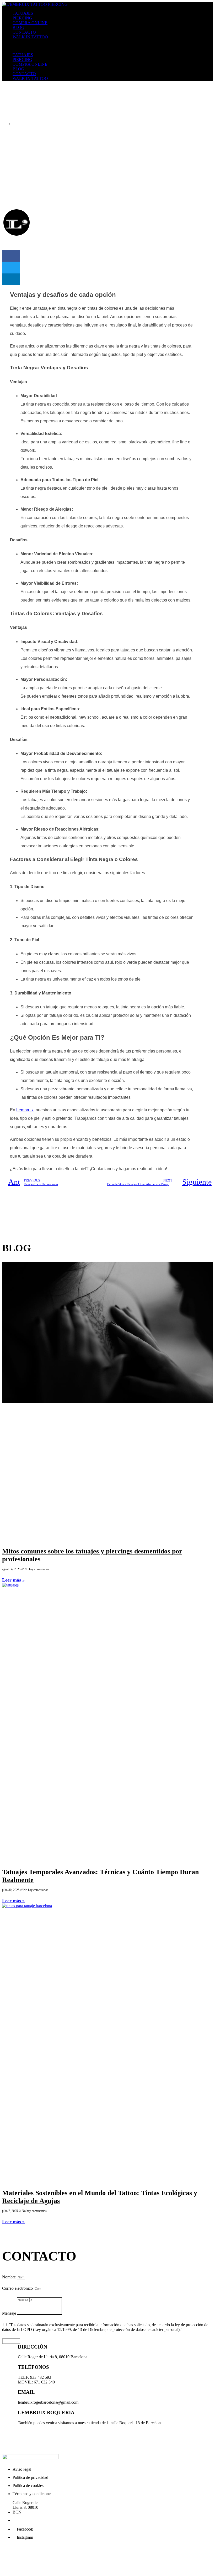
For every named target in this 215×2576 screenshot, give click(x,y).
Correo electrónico (18, 2288)
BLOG (18, 27)
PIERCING (22, 18)
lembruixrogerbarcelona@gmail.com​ (32, 2546)
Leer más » (13, 1580)
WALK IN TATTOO (30, 37)
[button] (107, 46)
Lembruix (25, 1110)
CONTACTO (24, 32)
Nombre (9, 2277)
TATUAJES (23, 13)
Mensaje (10, 2313)
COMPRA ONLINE (30, 23)
